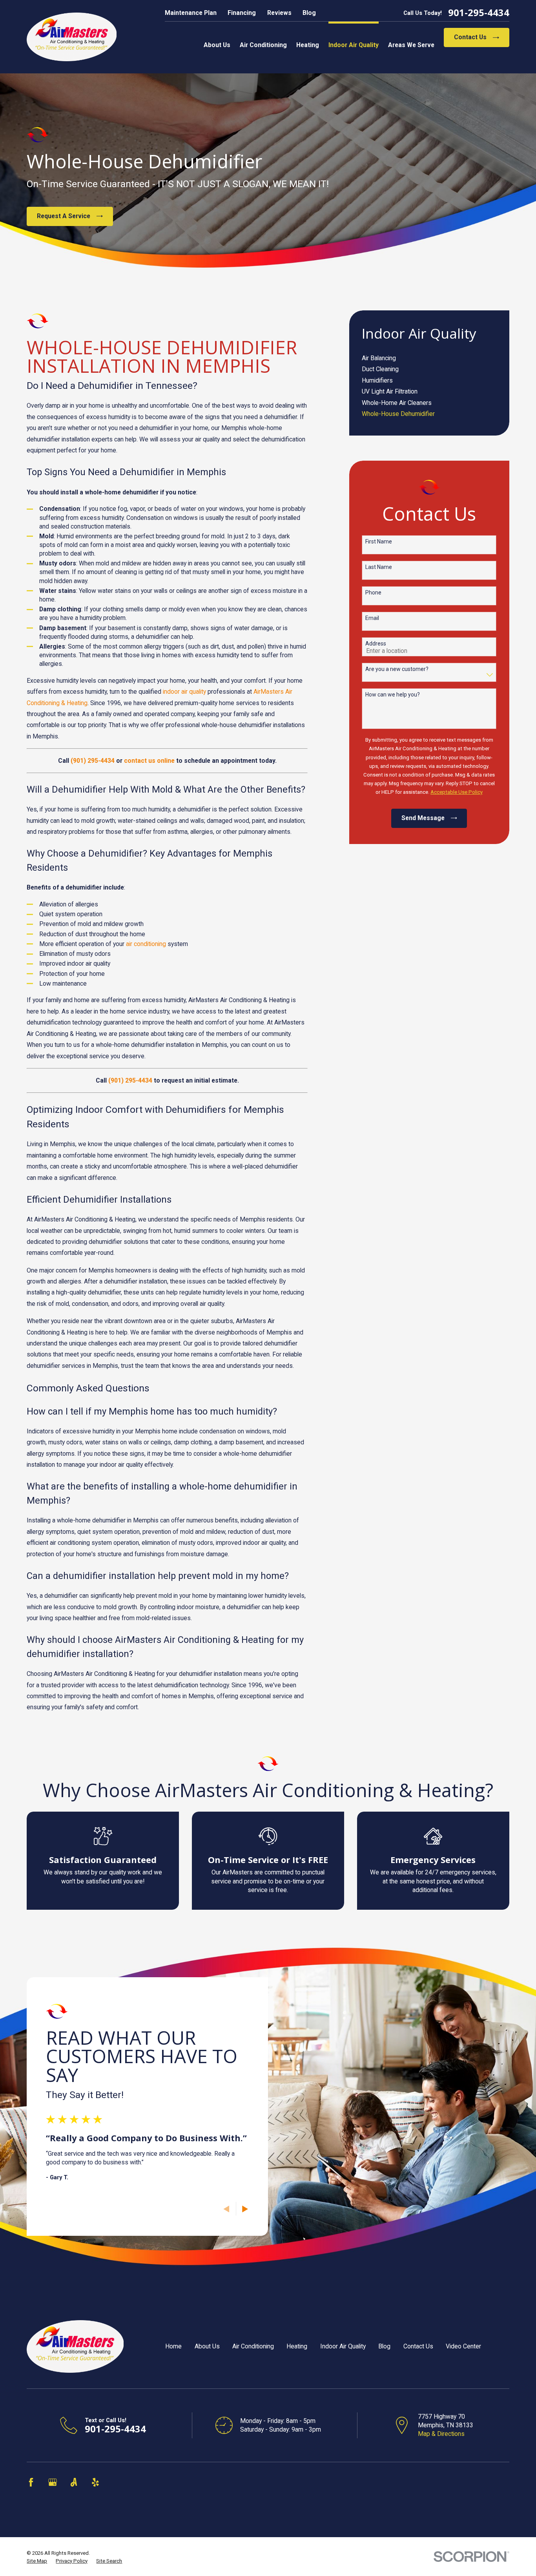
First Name (379, 541)
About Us (207, 2346)
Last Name (379, 567)
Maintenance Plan (191, 13)
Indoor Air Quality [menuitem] (354, 45)
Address (376, 644)
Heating (297, 2346)
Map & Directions (441, 2434)
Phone (373, 592)
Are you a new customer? (397, 669)
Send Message (423, 818)
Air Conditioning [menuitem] (263, 45)
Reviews (279, 13)
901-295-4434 (479, 13)
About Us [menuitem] (217, 45)
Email (372, 618)
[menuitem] (429, 358)
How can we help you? (393, 695)
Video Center (463, 2346)
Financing (242, 13)
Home (173, 2346)
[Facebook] (31, 2482)
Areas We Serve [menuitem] (411, 45)
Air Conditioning (253, 2346)
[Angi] (74, 2482)
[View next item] (245, 2209)
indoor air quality (184, 692)
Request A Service (64, 216)
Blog (309, 13)
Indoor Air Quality (343, 2346)
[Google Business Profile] (53, 2482)
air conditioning (146, 944)
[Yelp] (95, 2482)
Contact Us (470, 37)
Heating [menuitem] (308, 45)
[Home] (72, 37)
